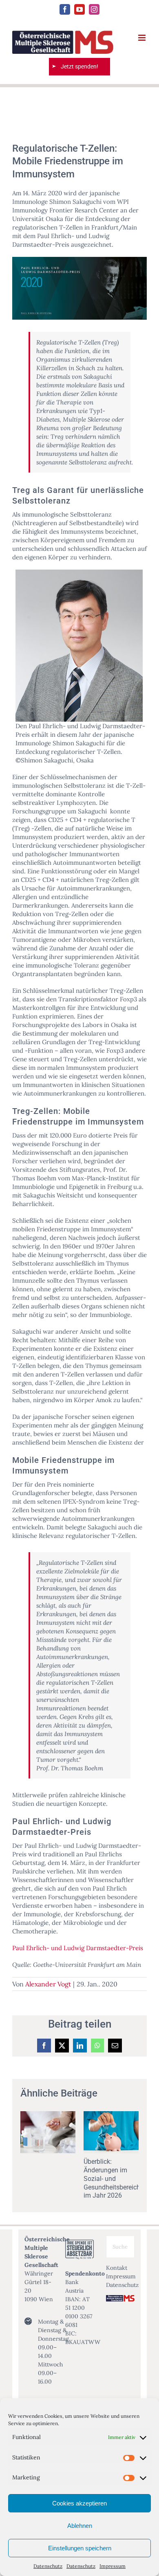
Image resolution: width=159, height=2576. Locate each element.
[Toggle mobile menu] (142, 38)
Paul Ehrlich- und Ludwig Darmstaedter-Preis (78, 1948)
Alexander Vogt (48, 1984)
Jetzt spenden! (79, 66)
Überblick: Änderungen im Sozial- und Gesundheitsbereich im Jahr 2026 (112, 2178)
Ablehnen (80, 2526)
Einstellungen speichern (80, 2548)
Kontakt (117, 2268)
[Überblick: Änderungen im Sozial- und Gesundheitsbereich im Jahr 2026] (111, 2115)
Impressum (113, 2566)
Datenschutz (48, 2566)
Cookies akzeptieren (79, 2503)
